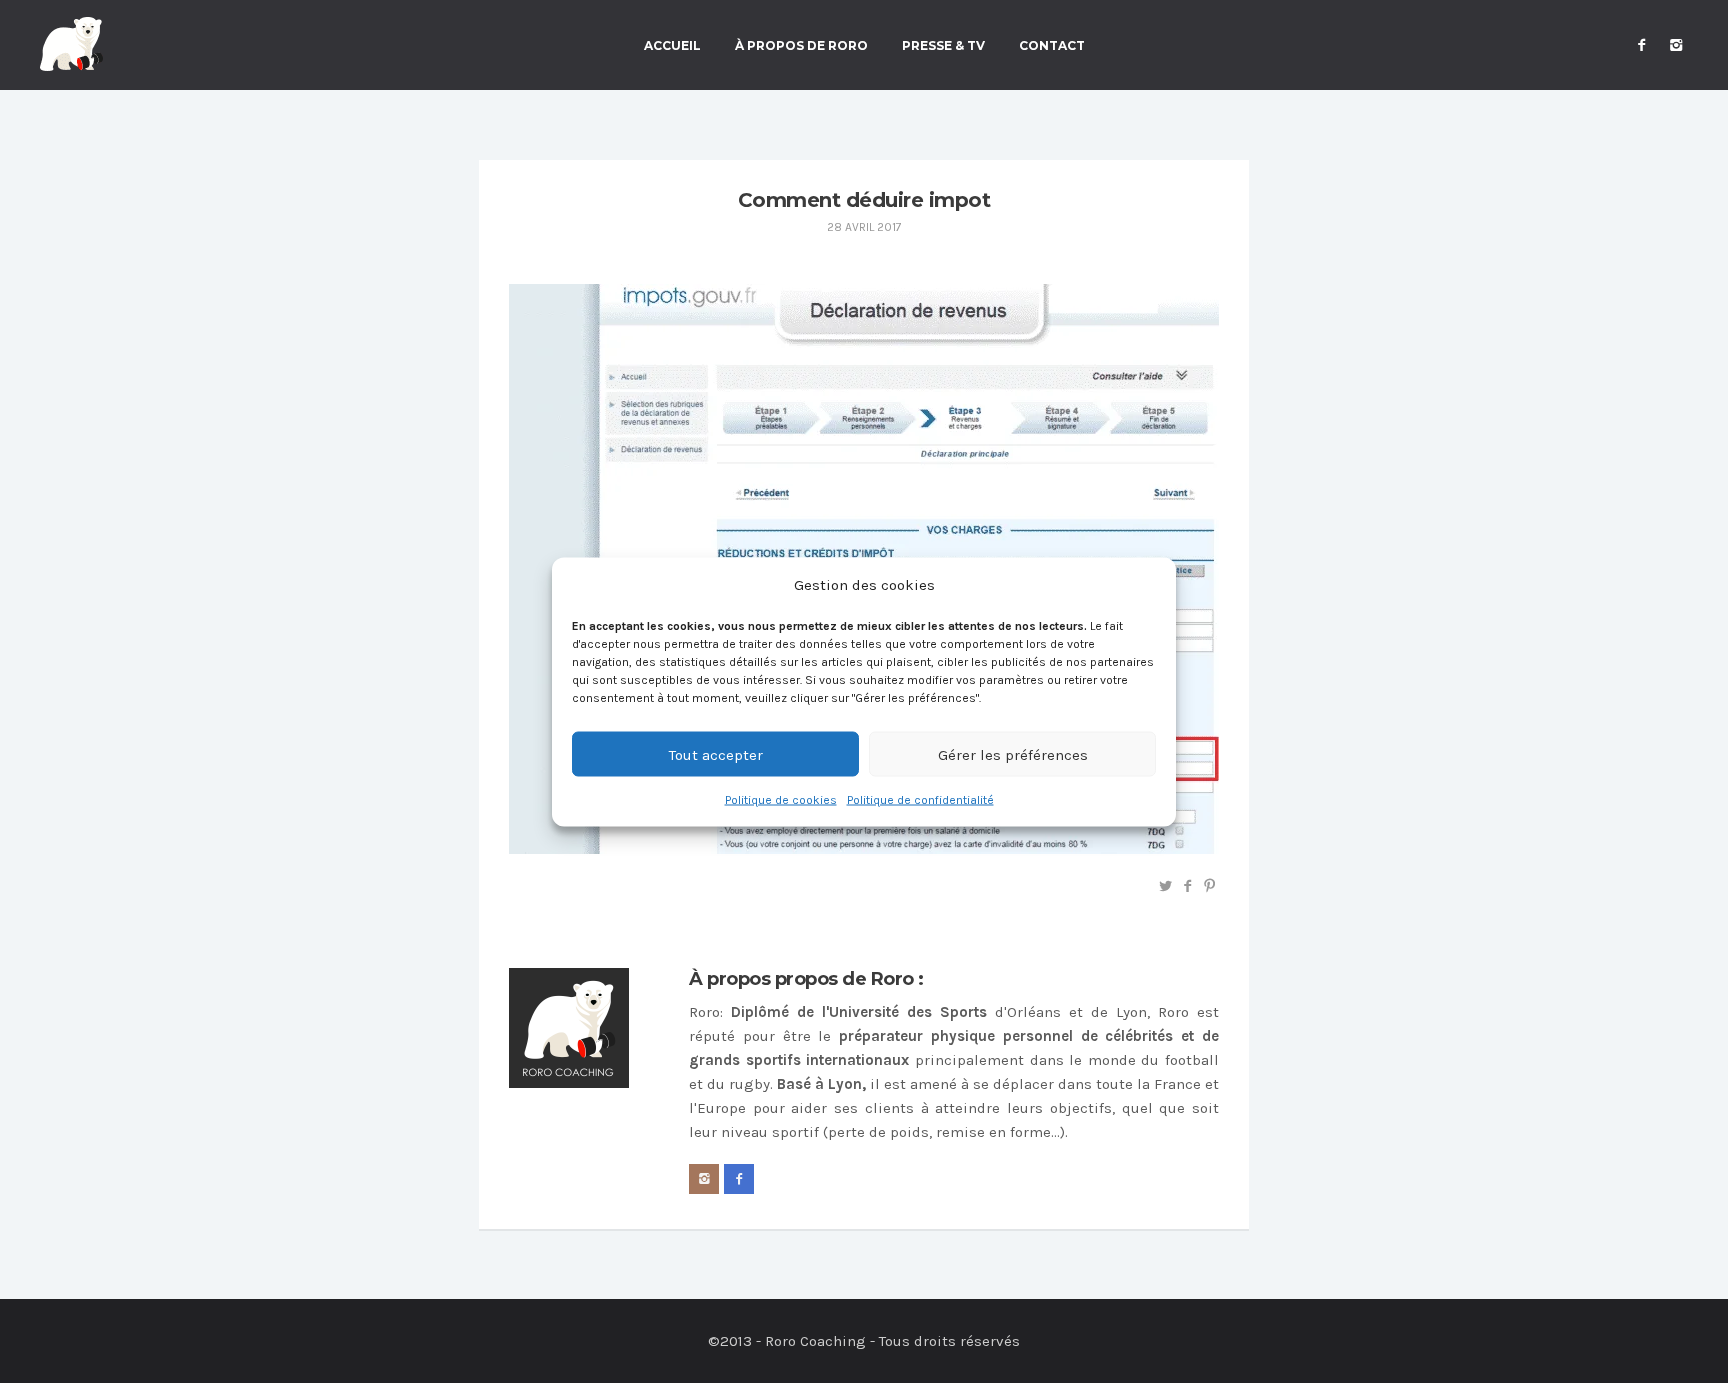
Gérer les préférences (1013, 754)
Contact (1052, 46)
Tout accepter (716, 754)
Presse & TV (943, 46)
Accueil (672, 46)
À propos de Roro (801, 46)
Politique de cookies (781, 799)
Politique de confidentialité (920, 799)
